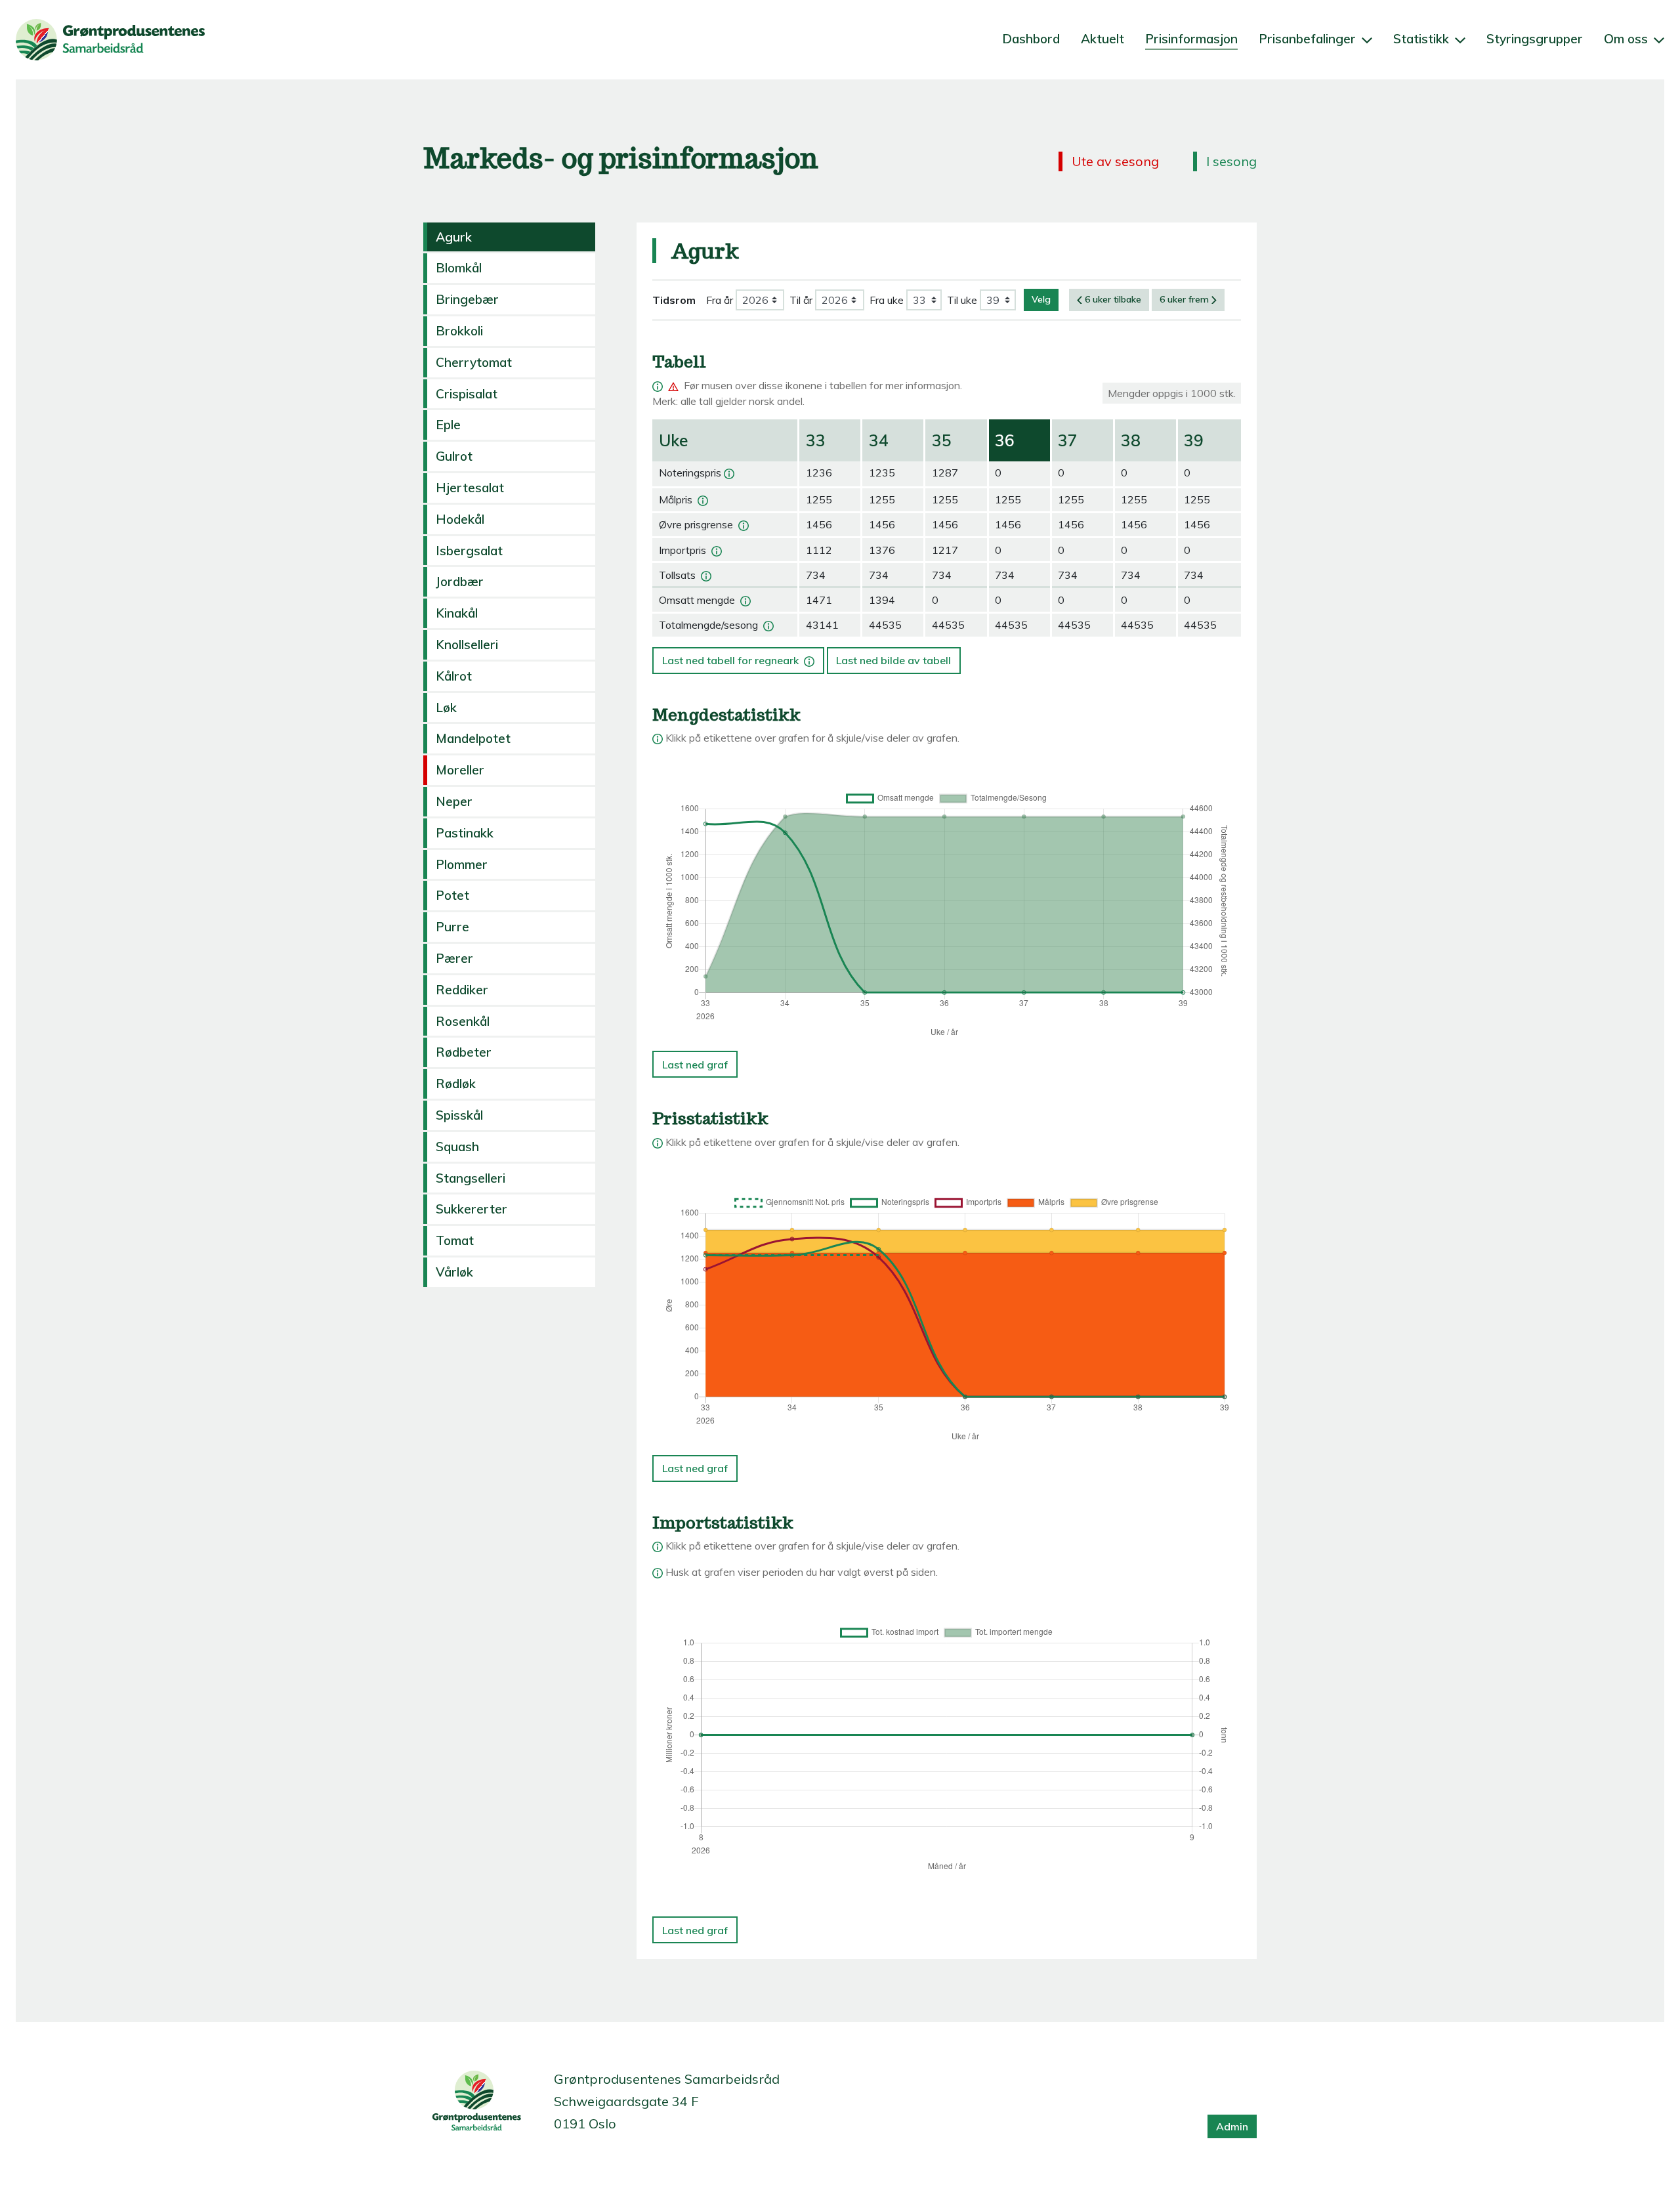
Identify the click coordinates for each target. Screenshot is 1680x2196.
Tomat (455, 1240)
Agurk (454, 237)
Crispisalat (467, 394)
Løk (446, 707)
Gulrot (454, 456)
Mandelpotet (473, 738)
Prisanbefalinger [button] (1309, 39)
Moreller (460, 770)
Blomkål (459, 268)
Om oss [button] (1627, 39)
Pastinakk (465, 833)
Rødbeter (464, 1052)
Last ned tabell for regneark (737, 657)
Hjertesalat (470, 488)
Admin (1232, 2126)
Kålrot (454, 676)
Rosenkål (463, 1021)
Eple (448, 425)
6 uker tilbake (1113, 299)
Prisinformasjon (1191, 39)
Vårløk (454, 1272)
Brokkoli (459, 331)
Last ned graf (695, 1065)
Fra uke (887, 300)
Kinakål (457, 613)
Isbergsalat (469, 551)
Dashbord (1031, 39)
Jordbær (460, 581)
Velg (1041, 299)
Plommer (462, 864)
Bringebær (467, 299)
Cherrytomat (474, 362)
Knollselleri (467, 644)
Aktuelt (1102, 39)
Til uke (962, 300)
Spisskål (459, 1115)
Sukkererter (472, 1209)
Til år (801, 300)
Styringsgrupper (1535, 39)
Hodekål (460, 519)
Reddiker (462, 990)
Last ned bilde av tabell (893, 660)
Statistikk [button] (1423, 39)
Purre (452, 927)
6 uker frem (1184, 299)
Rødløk (456, 1084)
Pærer (454, 958)
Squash (457, 1147)
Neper (454, 801)
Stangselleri (471, 1178)
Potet (452, 895)
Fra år (720, 300)
